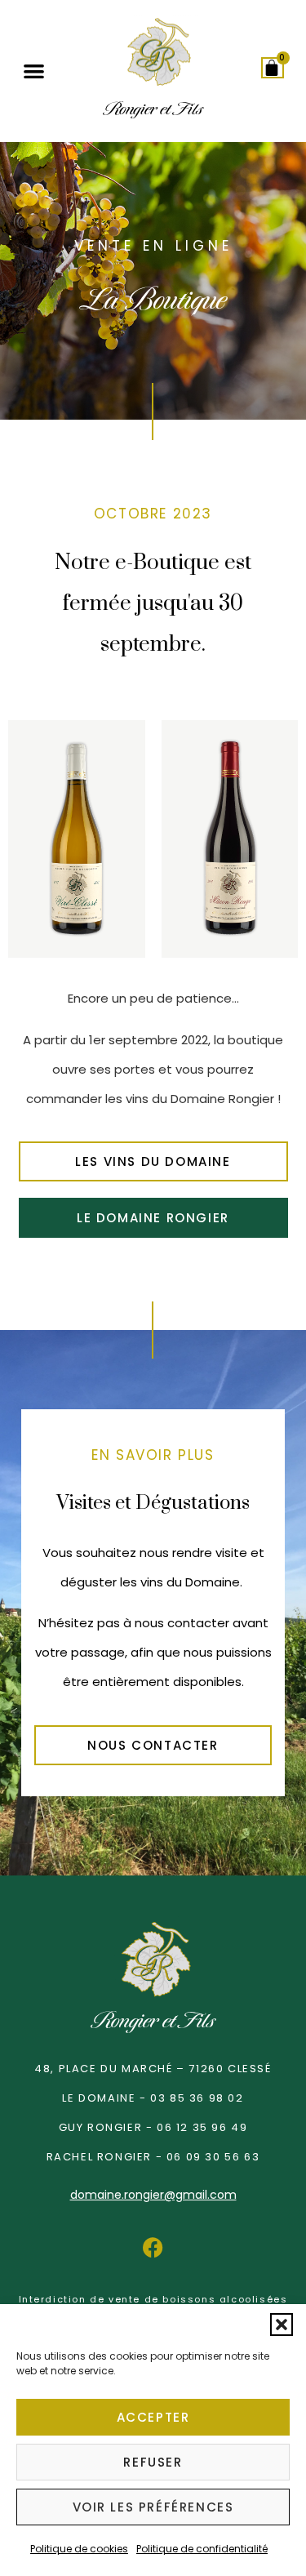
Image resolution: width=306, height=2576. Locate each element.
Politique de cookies (79, 2549)
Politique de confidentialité (202, 2549)
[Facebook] (153, 2247)
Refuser (153, 2462)
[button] (282, 2325)
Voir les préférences (153, 2507)
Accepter (153, 2417)
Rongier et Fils (153, 2020)
